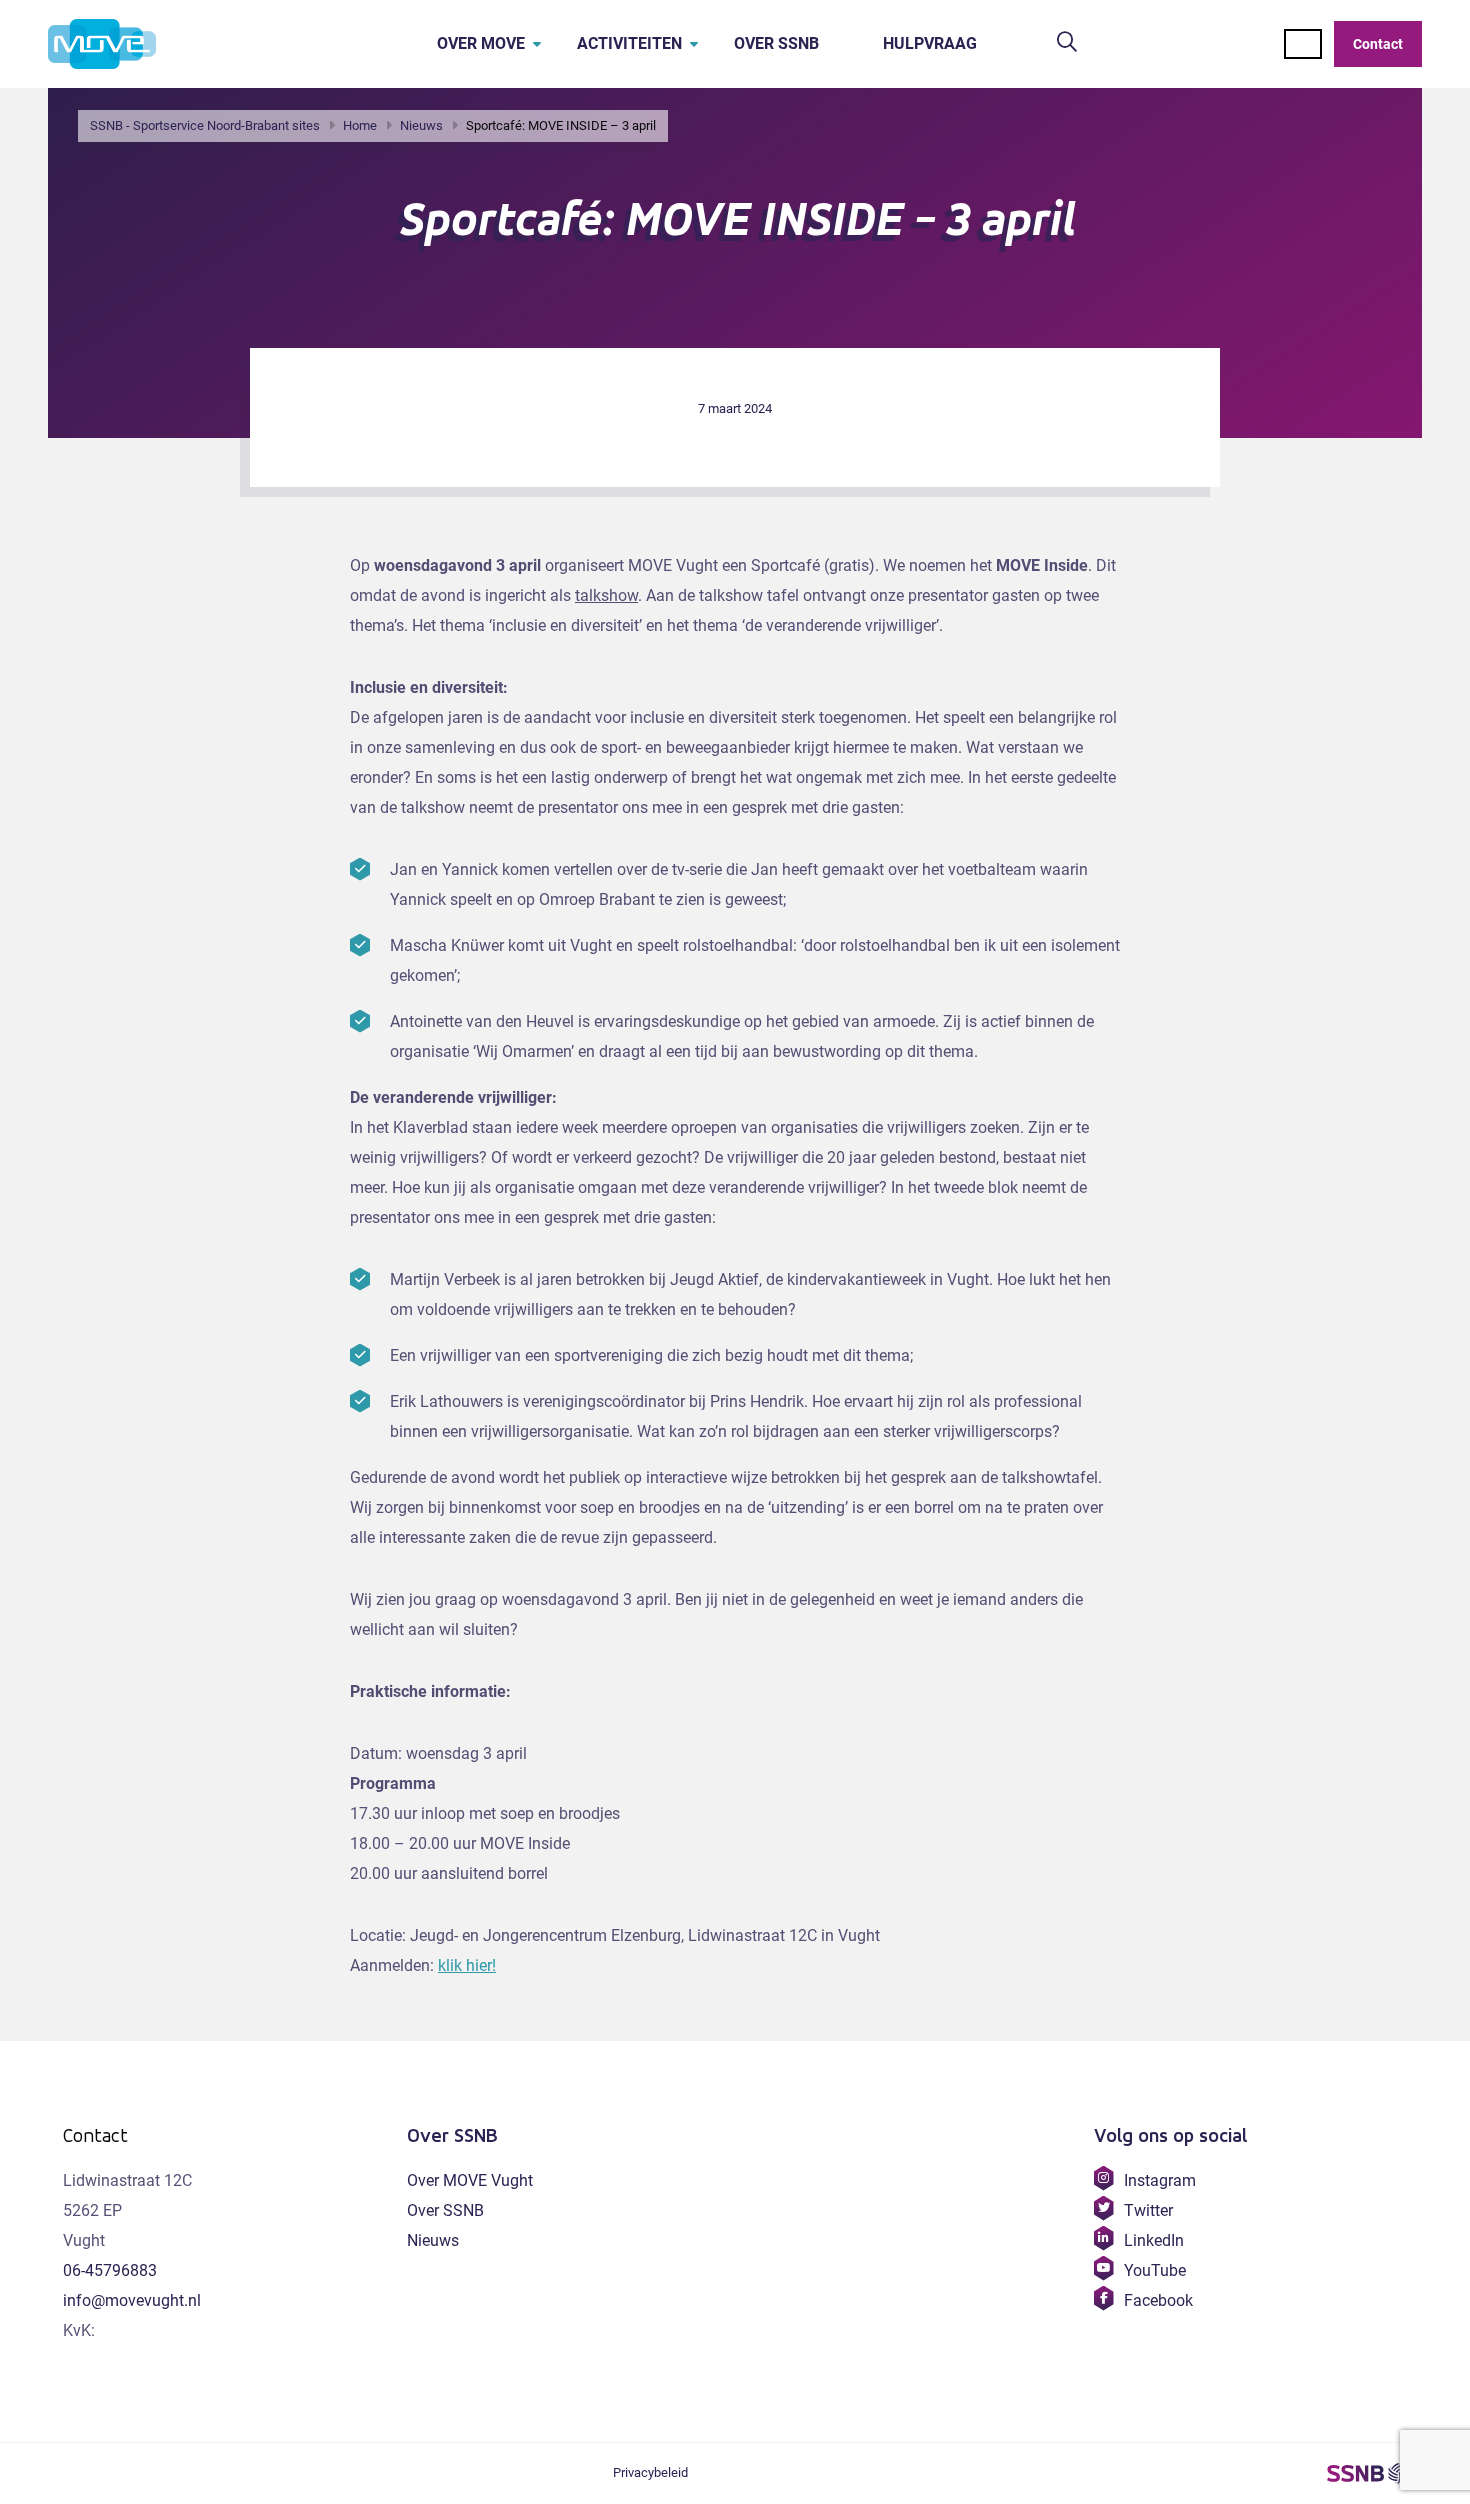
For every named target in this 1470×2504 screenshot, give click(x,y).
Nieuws (433, 2240)
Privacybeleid (650, 2472)
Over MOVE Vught (470, 2180)
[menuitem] (475, 44)
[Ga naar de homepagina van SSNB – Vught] (123, 44)
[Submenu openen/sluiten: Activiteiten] (694, 44)
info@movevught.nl (132, 2300)
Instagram (1159, 2180)
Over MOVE (481, 43)
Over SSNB (776, 43)
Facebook (1158, 2300)
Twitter (1148, 2210)
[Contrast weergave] (1303, 44)
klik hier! (467, 1965)
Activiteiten (629, 43)
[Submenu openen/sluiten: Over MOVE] (537, 44)
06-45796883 (110, 2270)
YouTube (1154, 2270)
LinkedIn (1153, 2240)
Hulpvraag (930, 43)
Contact (1378, 44)
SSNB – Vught (1367, 2474)
